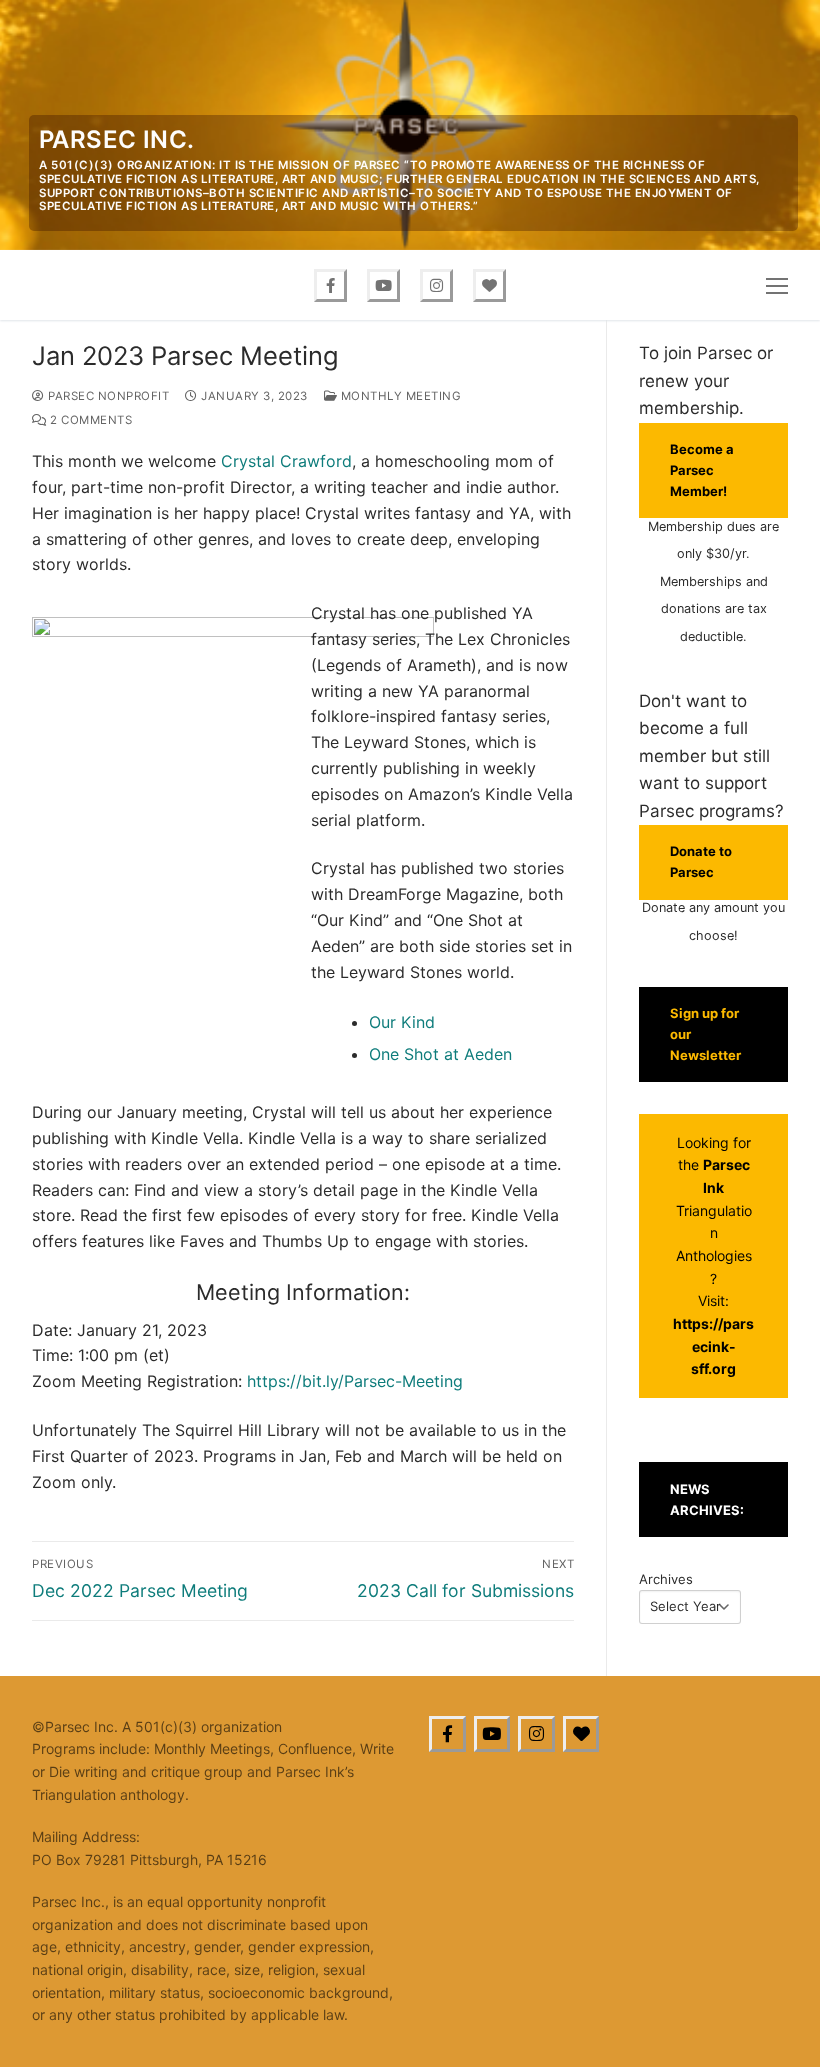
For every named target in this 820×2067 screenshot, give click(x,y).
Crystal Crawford (286, 461)
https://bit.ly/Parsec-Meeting (355, 1381)
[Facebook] (330, 285)
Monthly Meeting (399, 396)
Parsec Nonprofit (107, 396)
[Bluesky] (489, 285)
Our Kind (402, 1022)
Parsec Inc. (116, 139)
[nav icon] (777, 285)
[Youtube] (383, 285)
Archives (666, 1579)
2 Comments (89, 420)
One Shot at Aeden (440, 1054)
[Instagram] (436, 285)
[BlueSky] (581, 1734)
